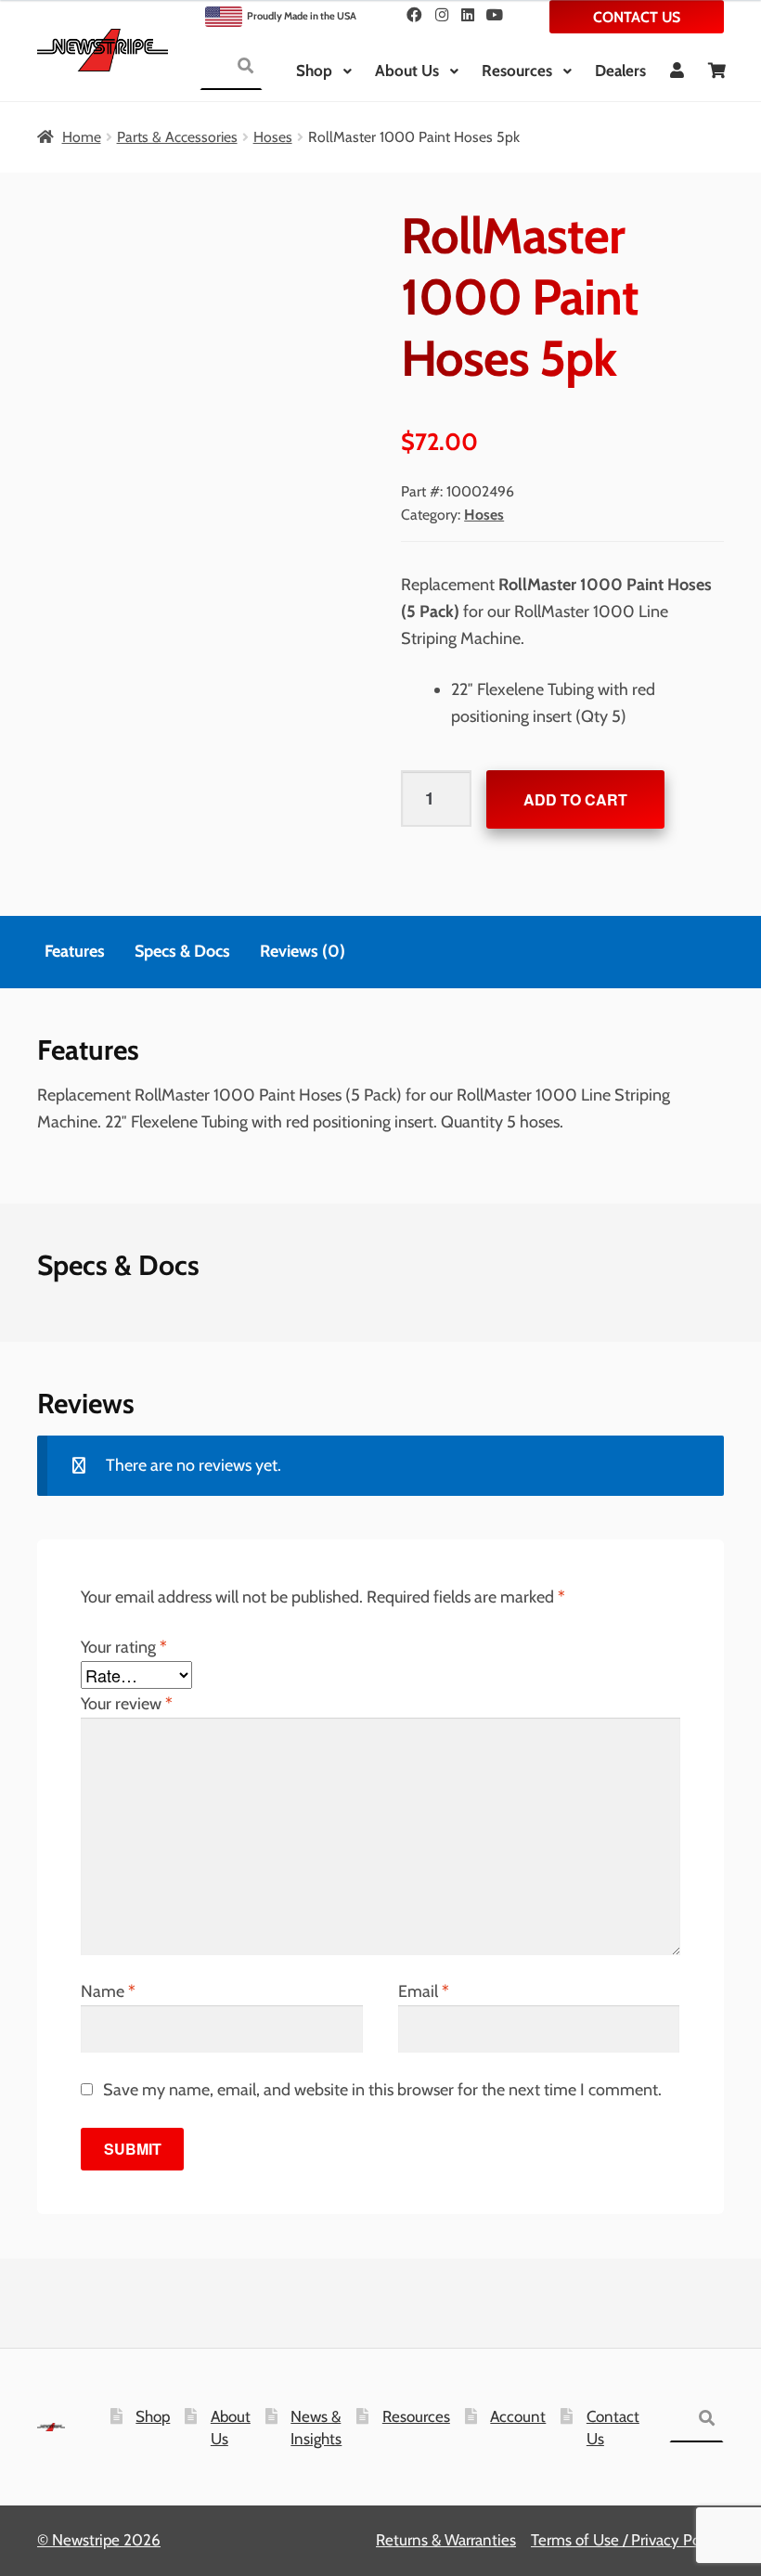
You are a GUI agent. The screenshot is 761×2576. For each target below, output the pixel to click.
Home (82, 137)
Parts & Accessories (177, 137)
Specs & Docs (182, 951)
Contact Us (637, 17)
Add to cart (575, 799)
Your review (127, 1704)
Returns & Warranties (446, 2540)
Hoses (273, 137)
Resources (517, 71)
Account (518, 2416)
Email (424, 1991)
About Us (407, 71)
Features (75, 951)
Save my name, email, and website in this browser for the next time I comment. (382, 2090)
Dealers (620, 71)
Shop (314, 71)
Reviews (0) (303, 951)
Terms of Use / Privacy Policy (627, 2540)
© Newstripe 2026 (99, 2540)
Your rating (124, 1647)
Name (108, 1991)
